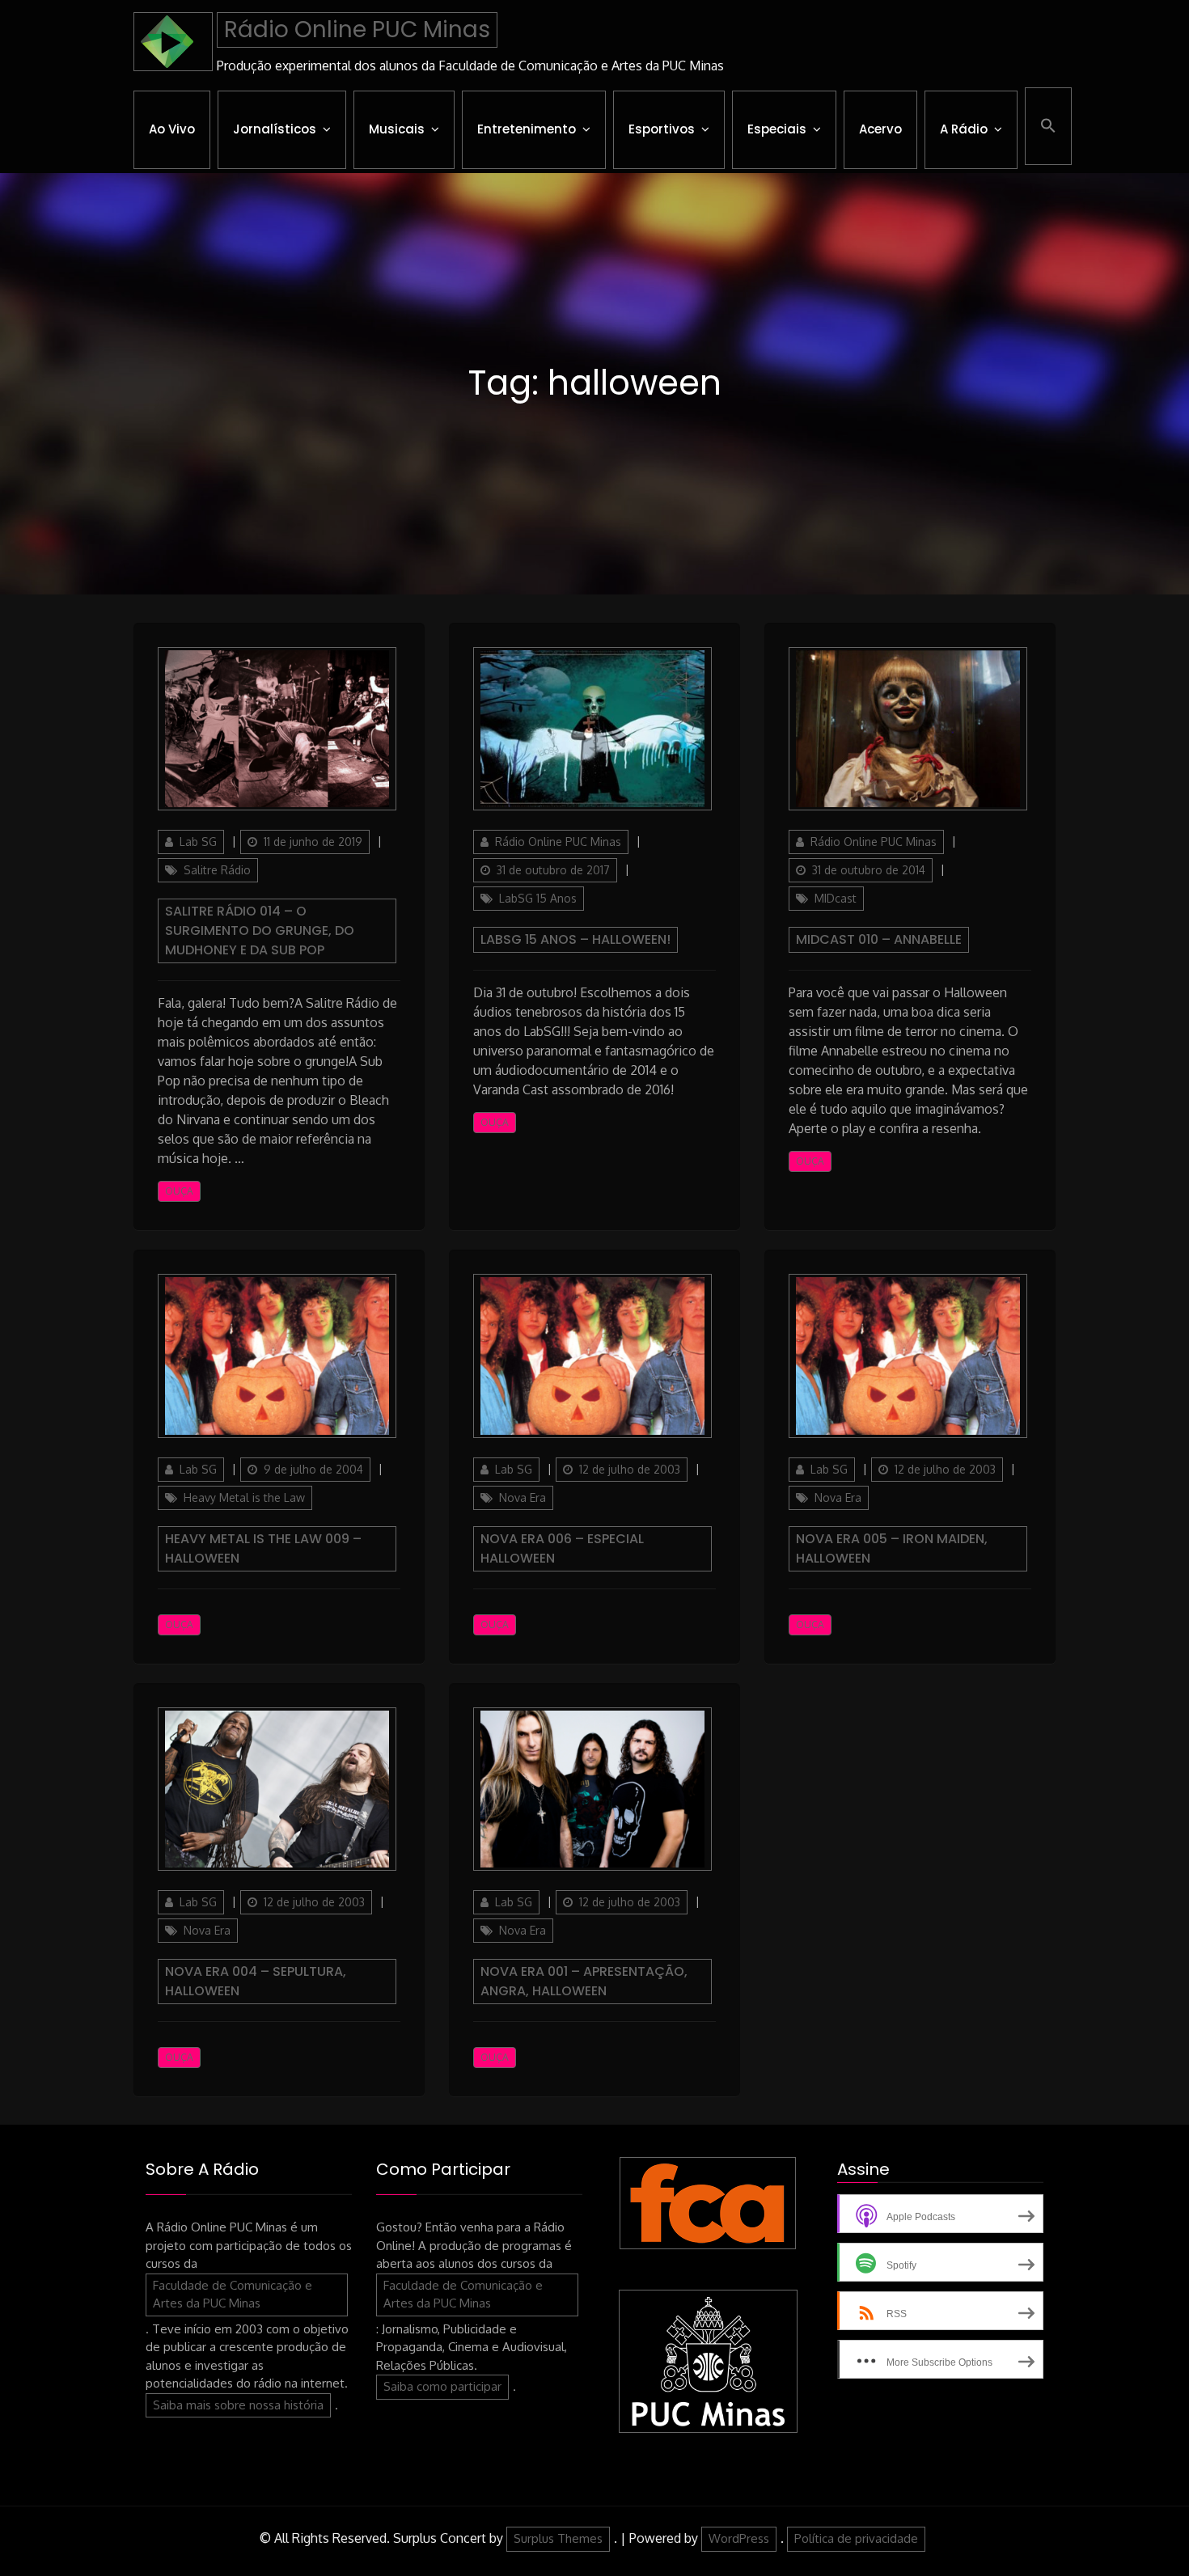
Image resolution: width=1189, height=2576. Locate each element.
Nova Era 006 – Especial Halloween (562, 1548)
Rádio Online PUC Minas (357, 30)
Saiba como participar (442, 2386)
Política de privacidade (856, 2538)
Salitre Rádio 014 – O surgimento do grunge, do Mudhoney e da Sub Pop (260, 931)
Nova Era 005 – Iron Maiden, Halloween (892, 1548)
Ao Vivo (172, 129)
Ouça (179, 1191)
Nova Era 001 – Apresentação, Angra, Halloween (584, 1981)
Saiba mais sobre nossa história (238, 2405)
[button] (1048, 126)
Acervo (880, 129)
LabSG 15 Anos (538, 898)
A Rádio (964, 129)
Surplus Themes (558, 2538)
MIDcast (836, 898)
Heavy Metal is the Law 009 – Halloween (263, 1548)
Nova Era (523, 1497)
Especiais (777, 129)
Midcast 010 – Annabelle (879, 939)
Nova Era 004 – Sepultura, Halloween (256, 1981)
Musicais (397, 129)
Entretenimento (527, 129)
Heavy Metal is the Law (244, 1497)
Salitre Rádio (217, 870)
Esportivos (662, 129)
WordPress (739, 2538)
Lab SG (198, 842)
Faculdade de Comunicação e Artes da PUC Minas (233, 2295)
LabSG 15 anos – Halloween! (575, 939)
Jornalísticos (275, 129)
